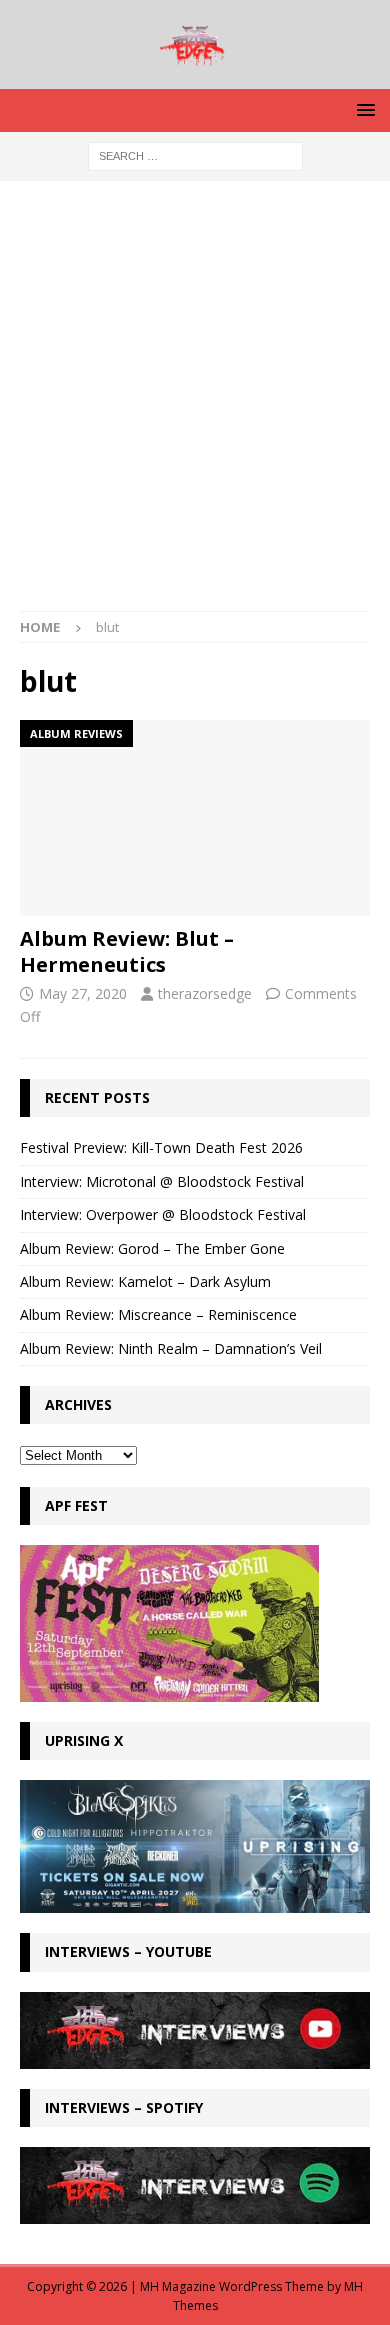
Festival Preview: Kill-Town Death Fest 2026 (161, 1147)
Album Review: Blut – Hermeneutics (127, 951)
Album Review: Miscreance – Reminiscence (158, 1314)
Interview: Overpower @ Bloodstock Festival (163, 1214)
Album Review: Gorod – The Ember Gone (152, 1248)
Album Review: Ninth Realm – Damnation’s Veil (171, 1348)
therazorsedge (205, 993)
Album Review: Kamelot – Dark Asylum (145, 1281)
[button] (362, 109)
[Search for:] (195, 154)
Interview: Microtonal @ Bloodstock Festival (162, 1181)
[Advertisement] (195, 406)
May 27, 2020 (83, 993)
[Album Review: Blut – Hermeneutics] (195, 818)
